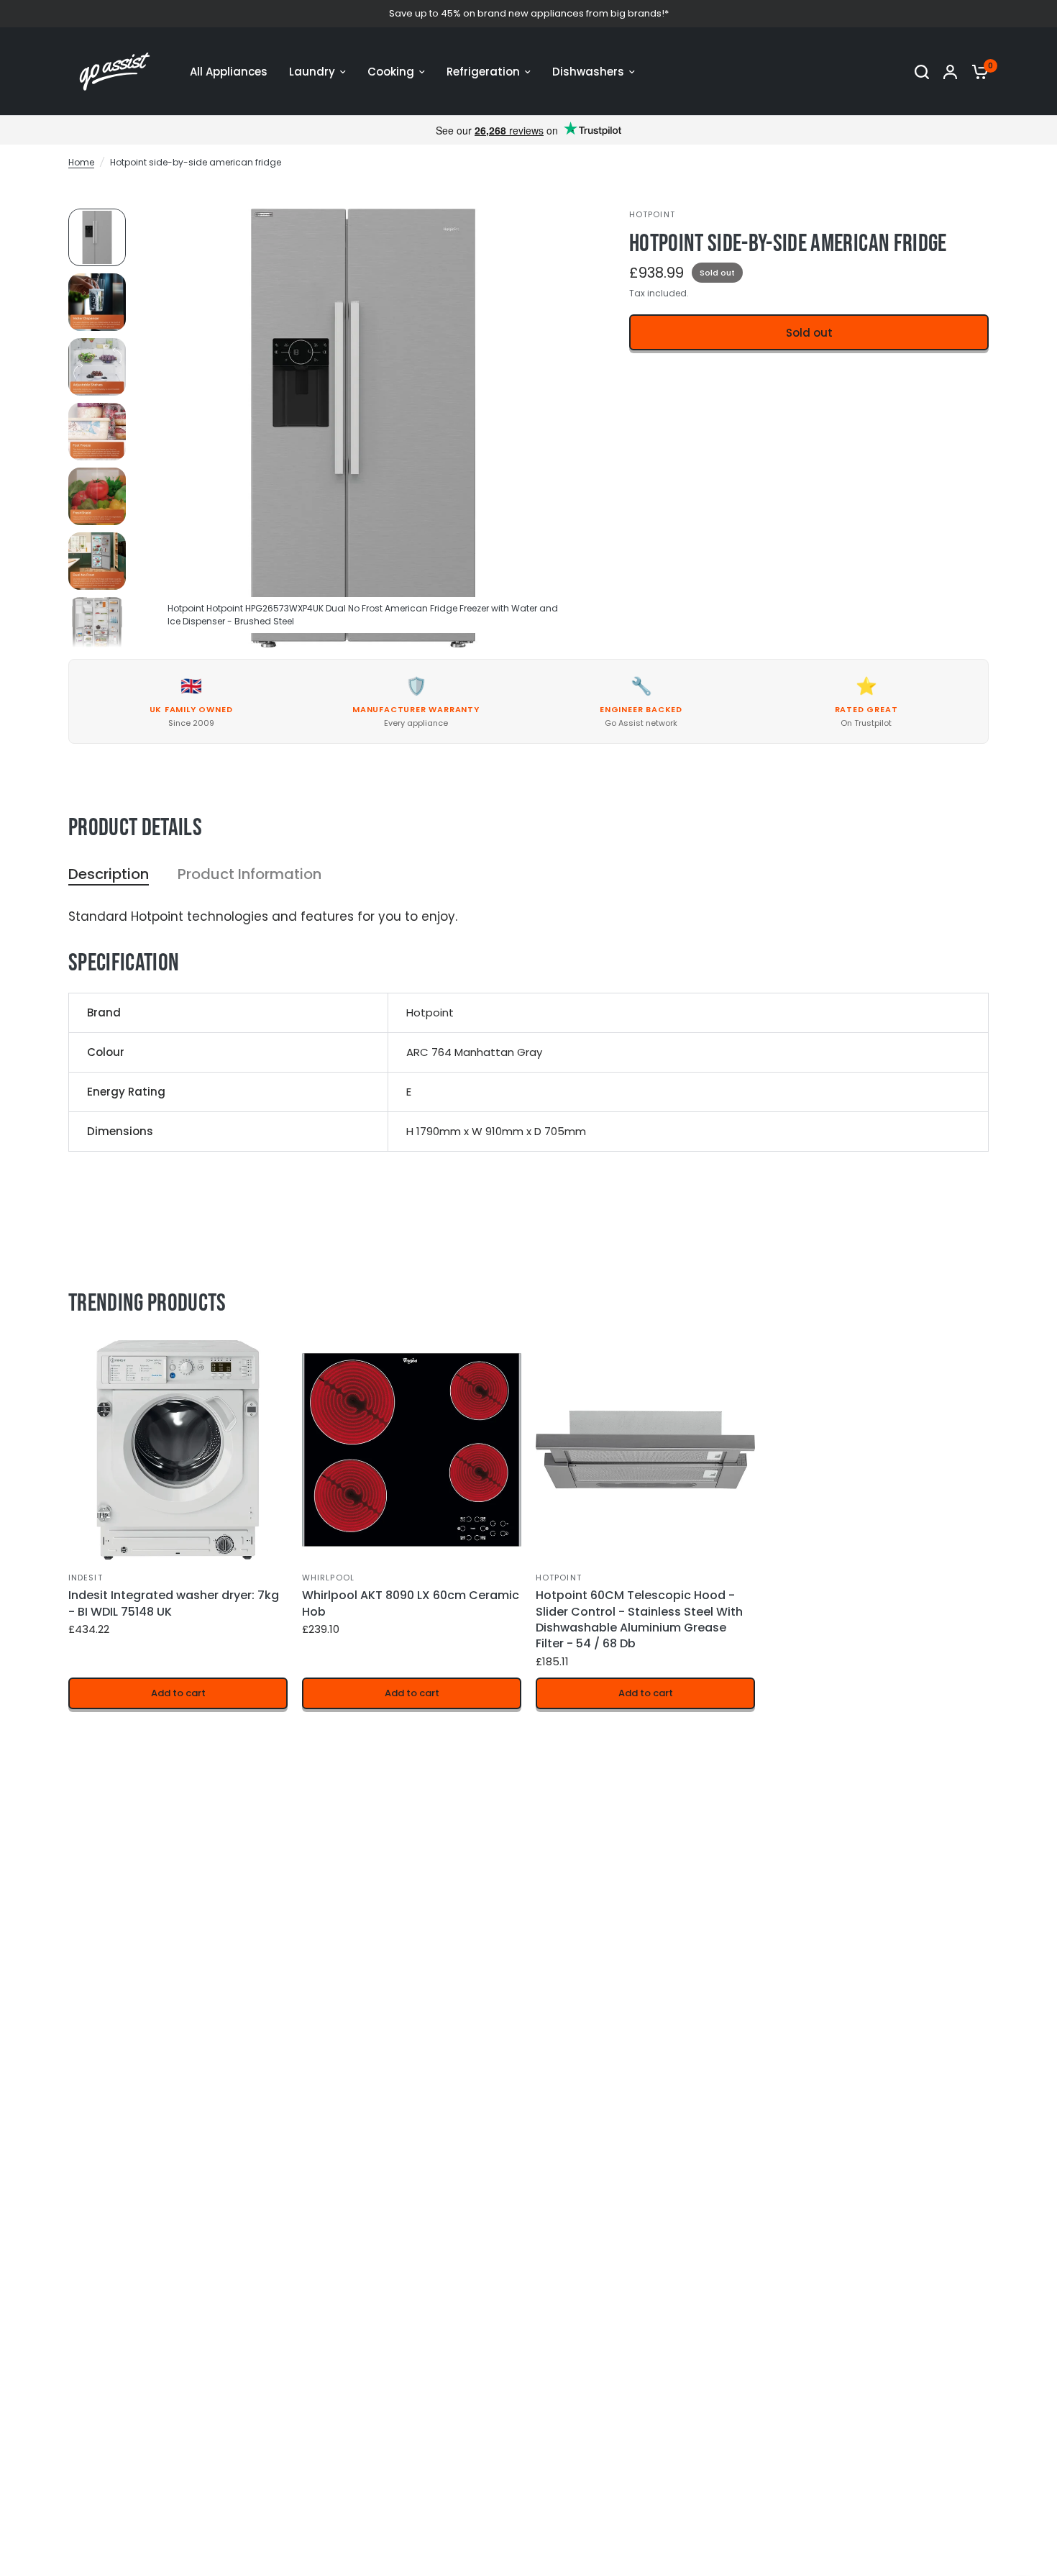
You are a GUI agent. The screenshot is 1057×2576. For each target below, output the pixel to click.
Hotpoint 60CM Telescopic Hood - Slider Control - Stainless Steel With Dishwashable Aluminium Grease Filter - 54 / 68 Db (639, 1620)
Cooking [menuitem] (391, 72)
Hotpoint (559, 1578)
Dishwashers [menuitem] (588, 72)
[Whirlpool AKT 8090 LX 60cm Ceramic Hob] (412, 1450)
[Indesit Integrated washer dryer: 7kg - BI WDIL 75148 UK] (178, 1450)
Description (109, 874)
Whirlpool (328, 1578)
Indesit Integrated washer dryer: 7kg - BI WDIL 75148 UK (174, 1603)
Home (81, 162)
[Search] (922, 72)
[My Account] (950, 72)
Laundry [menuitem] (312, 72)
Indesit (86, 1578)
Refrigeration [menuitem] (483, 72)
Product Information (250, 874)
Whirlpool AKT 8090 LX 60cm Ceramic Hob (411, 1603)
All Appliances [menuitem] (229, 72)
